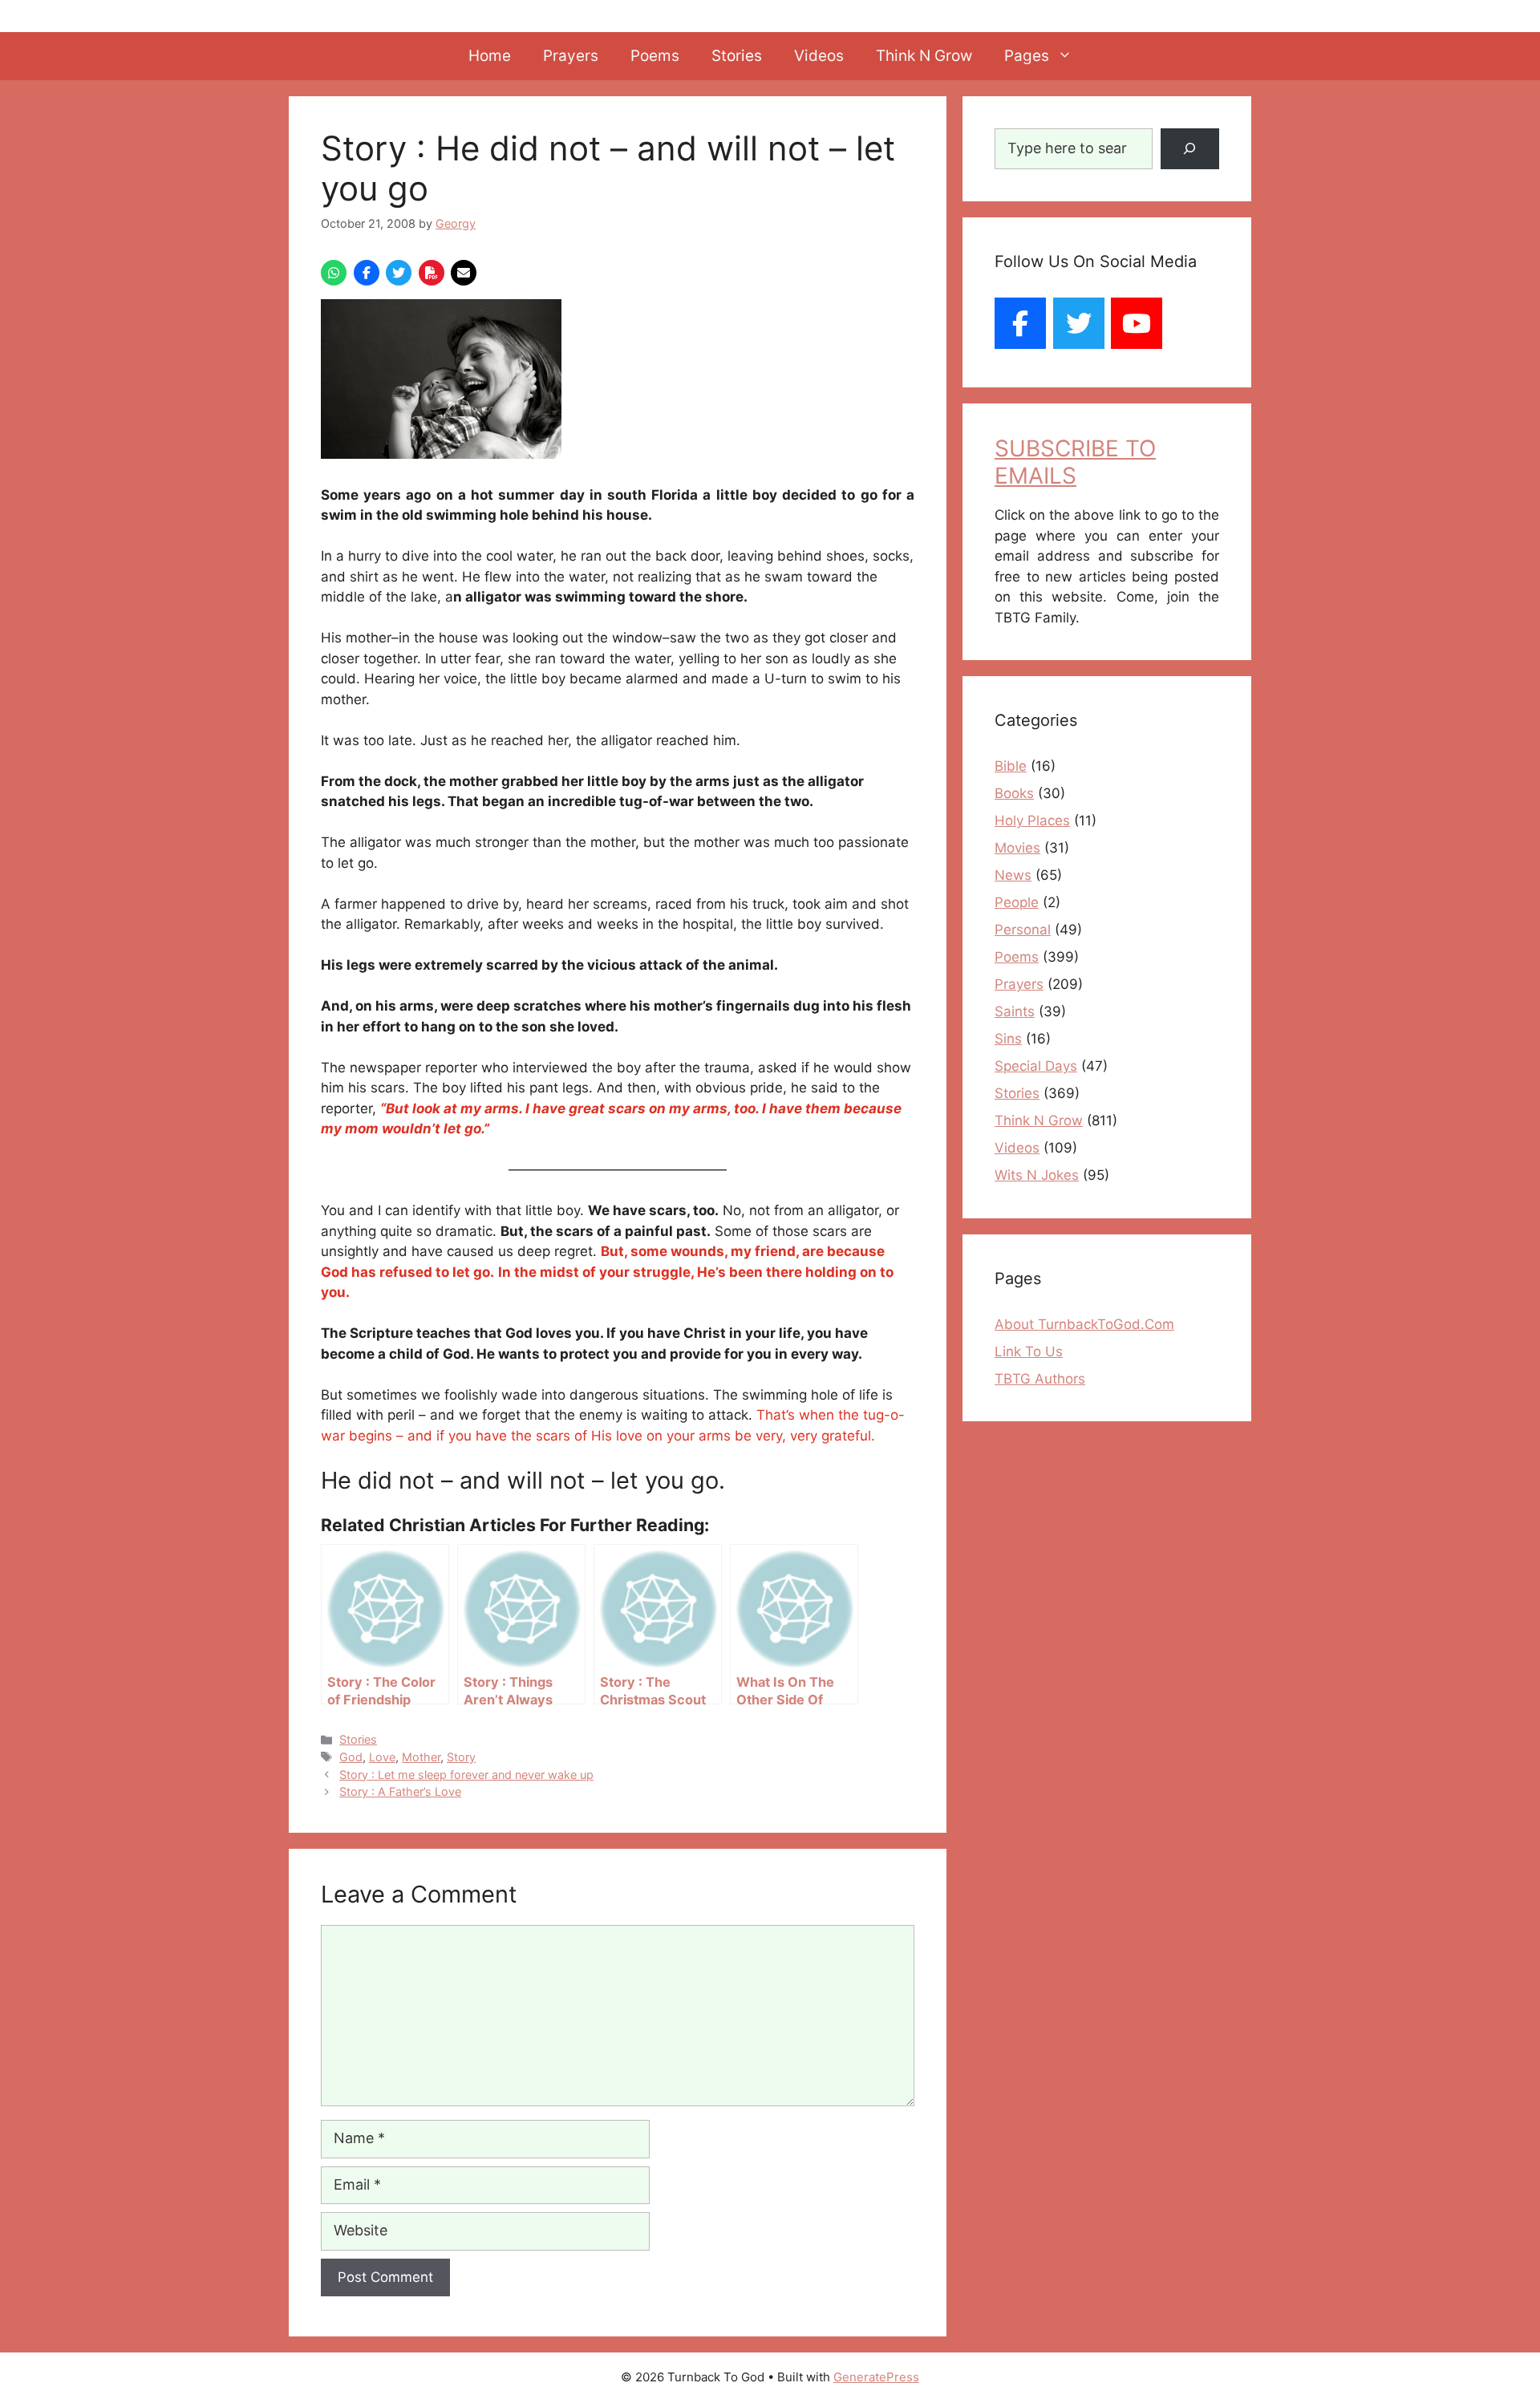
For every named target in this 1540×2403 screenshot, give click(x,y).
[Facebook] (1020, 323)
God (351, 1757)
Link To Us (1029, 1351)
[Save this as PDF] (432, 273)
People (1017, 902)
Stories (737, 56)
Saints (1015, 1011)
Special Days (1036, 1066)
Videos (819, 56)
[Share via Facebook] (367, 273)
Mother (421, 1757)
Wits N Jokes (1037, 1175)
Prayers (571, 56)
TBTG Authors (1040, 1379)
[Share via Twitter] (399, 273)
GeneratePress (876, 2377)
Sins (1008, 1039)
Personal (1023, 930)
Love (382, 1757)
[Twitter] (1079, 323)
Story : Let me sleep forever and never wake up (466, 1775)
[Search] (1190, 149)
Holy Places (1032, 821)
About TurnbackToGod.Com (1084, 1324)
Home (490, 56)
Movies (1017, 848)
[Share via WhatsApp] (334, 273)
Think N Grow (924, 56)
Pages (1027, 56)
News (1013, 875)
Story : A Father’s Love (400, 1791)
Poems (655, 56)
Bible (1011, 766)
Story (461, 1757)
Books (1014, 793)
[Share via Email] (464, 273)
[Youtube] (1137, 323)
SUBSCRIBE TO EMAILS (1075, 462)
